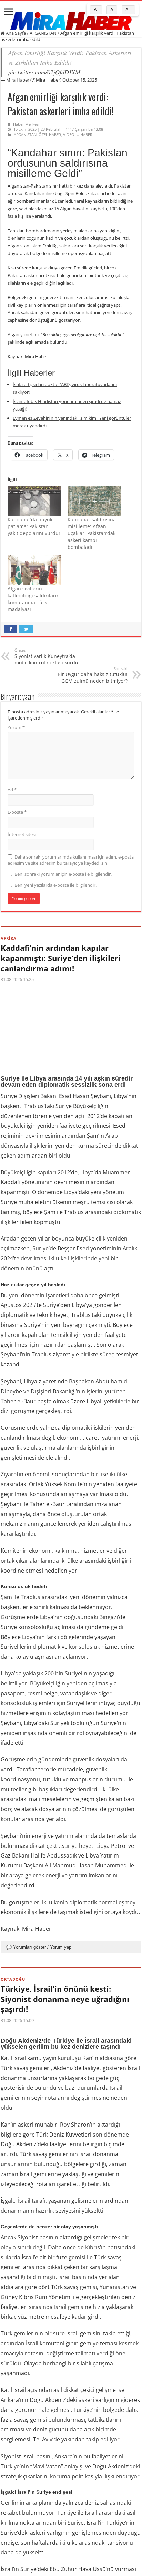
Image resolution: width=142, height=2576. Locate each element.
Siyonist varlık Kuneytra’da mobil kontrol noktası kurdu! (47, 657)
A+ (128, 10)
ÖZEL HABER (50, 134)
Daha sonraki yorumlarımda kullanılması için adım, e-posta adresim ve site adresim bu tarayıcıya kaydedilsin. (71, 860)
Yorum (16, 727)
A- (96, 10)
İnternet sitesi (22, 834)
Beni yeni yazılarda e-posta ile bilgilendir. (55, 885)
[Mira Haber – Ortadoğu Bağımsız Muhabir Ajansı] (71, 19)
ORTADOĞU (13, 1979)
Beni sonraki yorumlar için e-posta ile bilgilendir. (63, 874)
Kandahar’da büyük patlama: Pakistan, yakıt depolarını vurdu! (34, 526)
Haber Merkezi (26, 124)
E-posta (17, 812)
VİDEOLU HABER (78, 134)
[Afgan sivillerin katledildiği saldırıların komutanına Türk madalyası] (34, 570)
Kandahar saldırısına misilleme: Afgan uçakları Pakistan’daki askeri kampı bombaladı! (92, 533)
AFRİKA (9, 938)
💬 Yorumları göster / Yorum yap (39, 1947)
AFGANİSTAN (43, 33)
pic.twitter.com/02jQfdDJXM (44, 72)
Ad (12, 790)
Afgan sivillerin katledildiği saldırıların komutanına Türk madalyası (34, 599)
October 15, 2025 (80, 80)
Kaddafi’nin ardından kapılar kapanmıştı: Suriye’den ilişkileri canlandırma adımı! (61, 958)
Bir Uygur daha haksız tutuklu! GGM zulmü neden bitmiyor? (93, 675)
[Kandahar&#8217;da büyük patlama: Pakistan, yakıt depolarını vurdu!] (34, 501)
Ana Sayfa (15, 33)
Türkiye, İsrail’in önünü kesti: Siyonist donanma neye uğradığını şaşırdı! (65, 1999)
